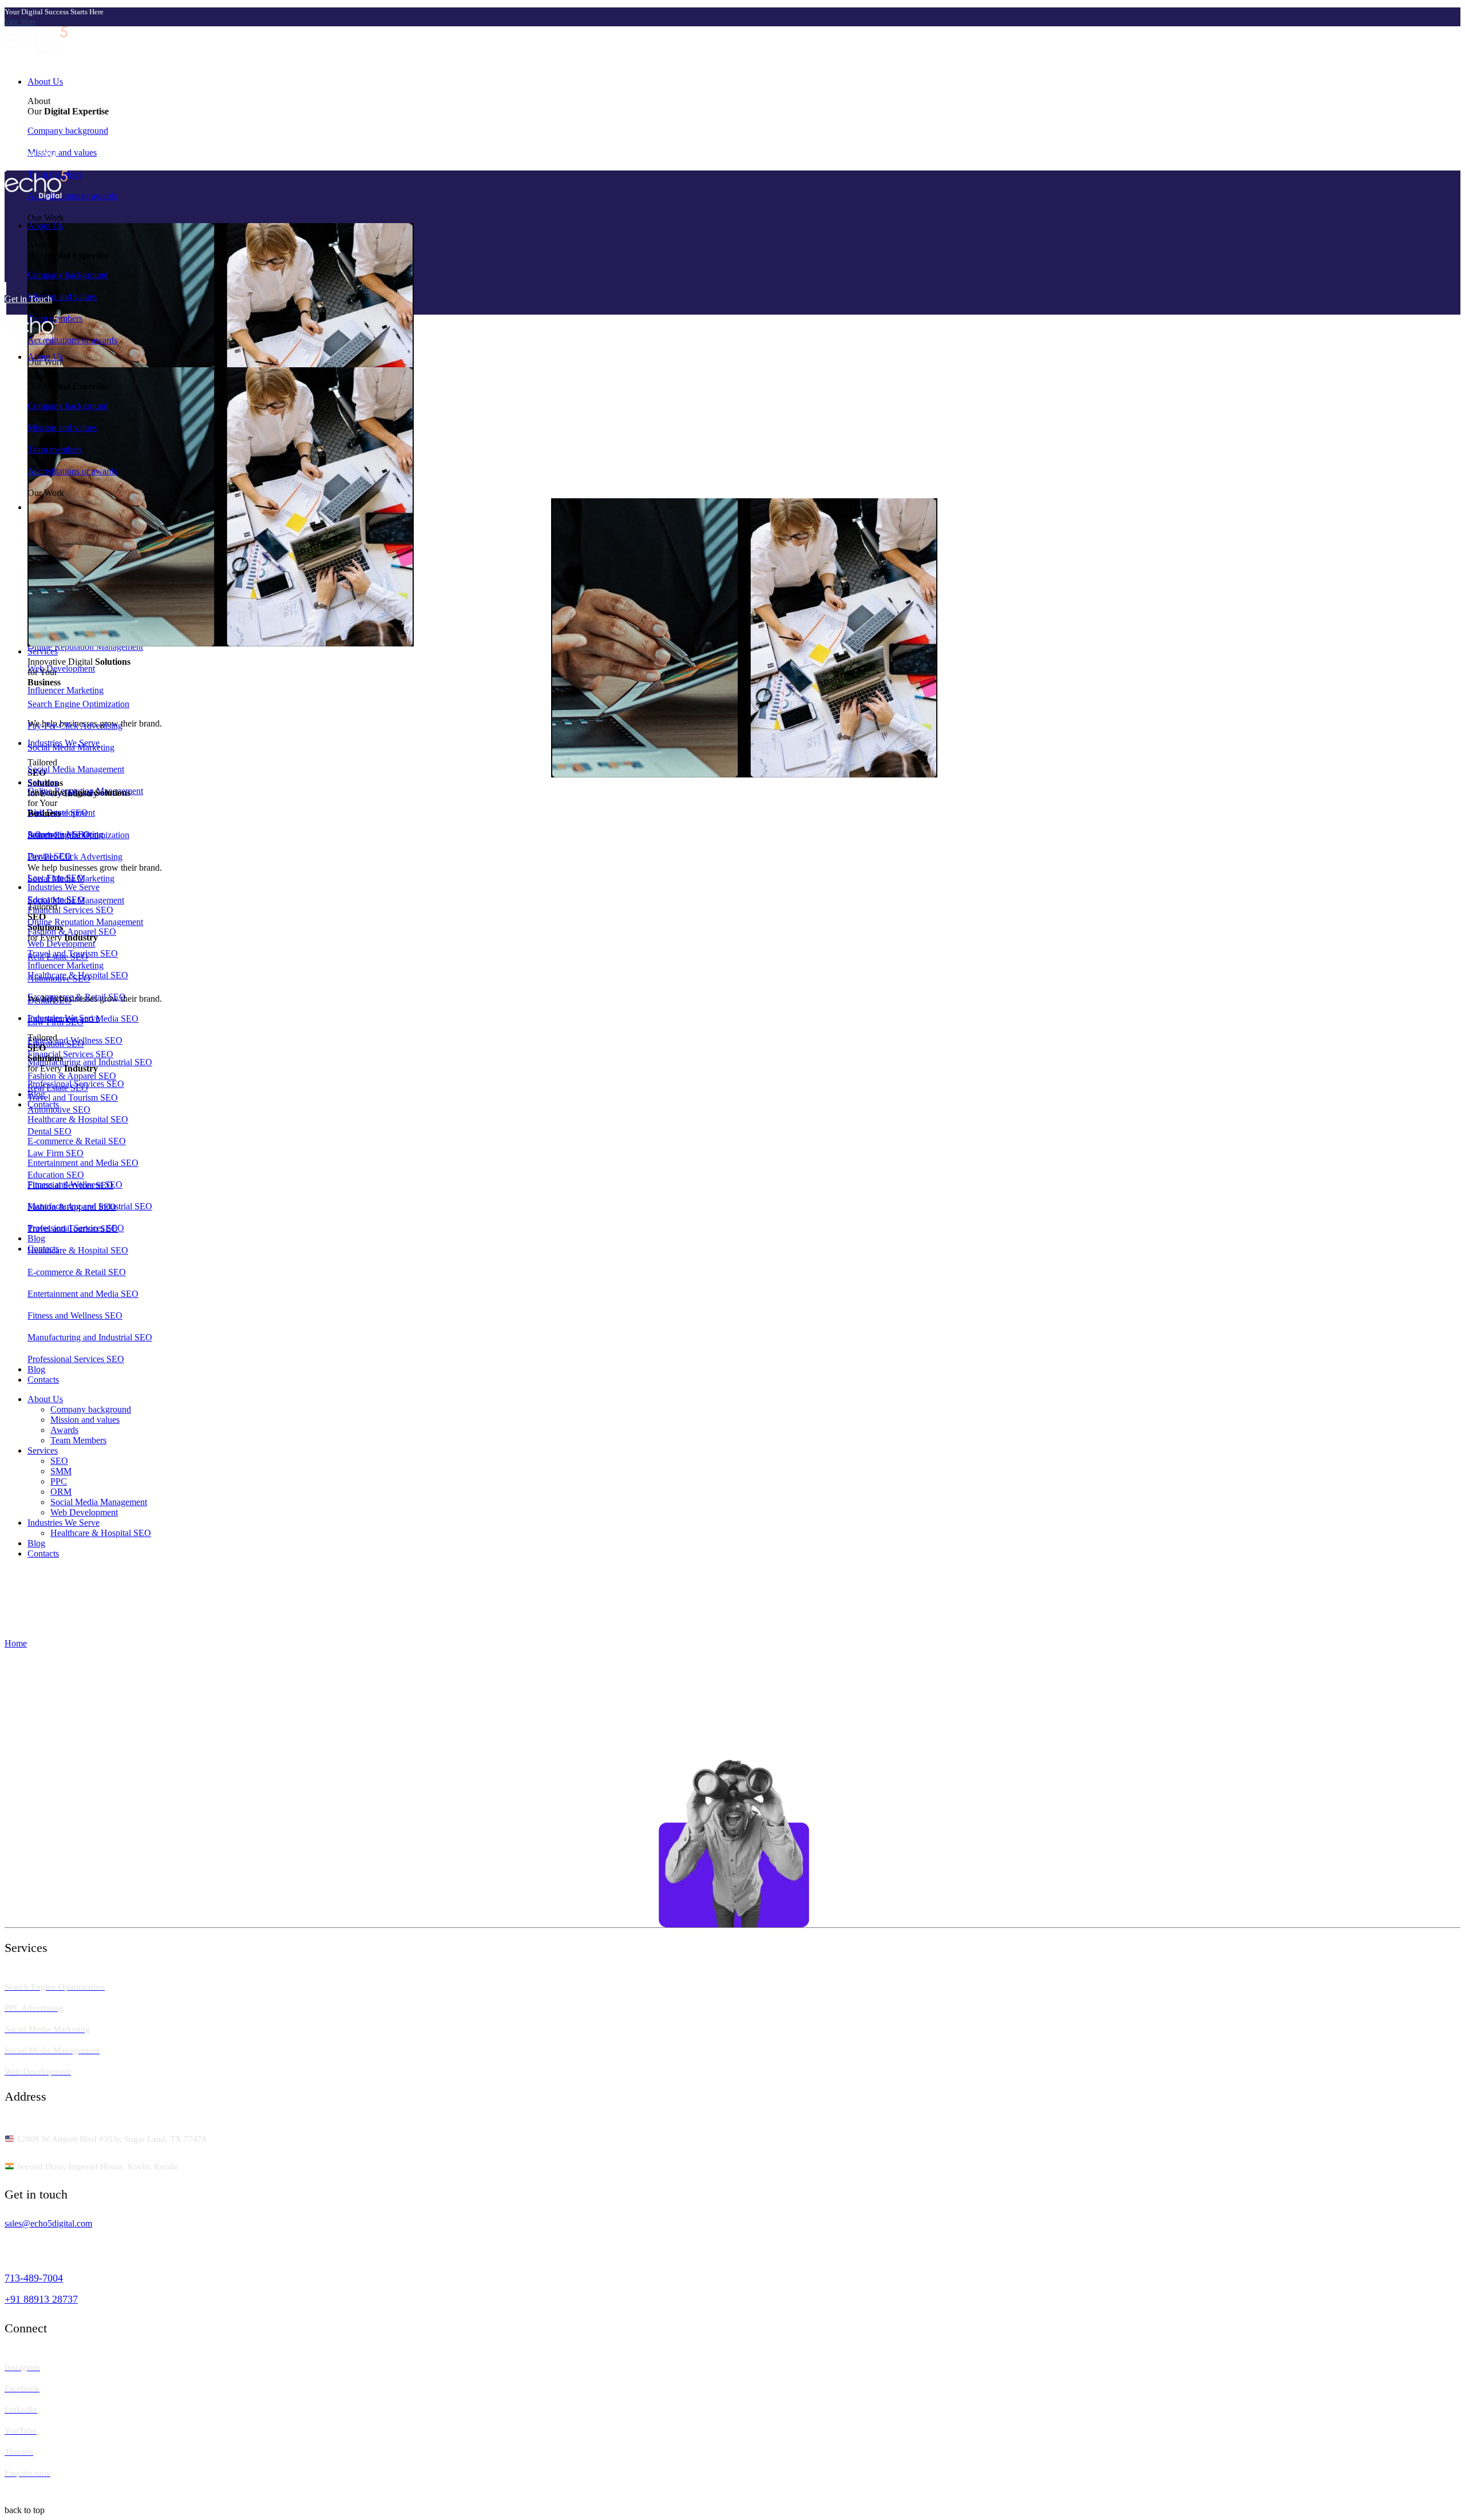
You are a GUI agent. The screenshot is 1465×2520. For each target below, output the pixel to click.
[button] (732, 22)
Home (16, 1643)
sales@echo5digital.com (48, 2223)
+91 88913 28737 (41, 2299)
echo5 (22, 2496)
